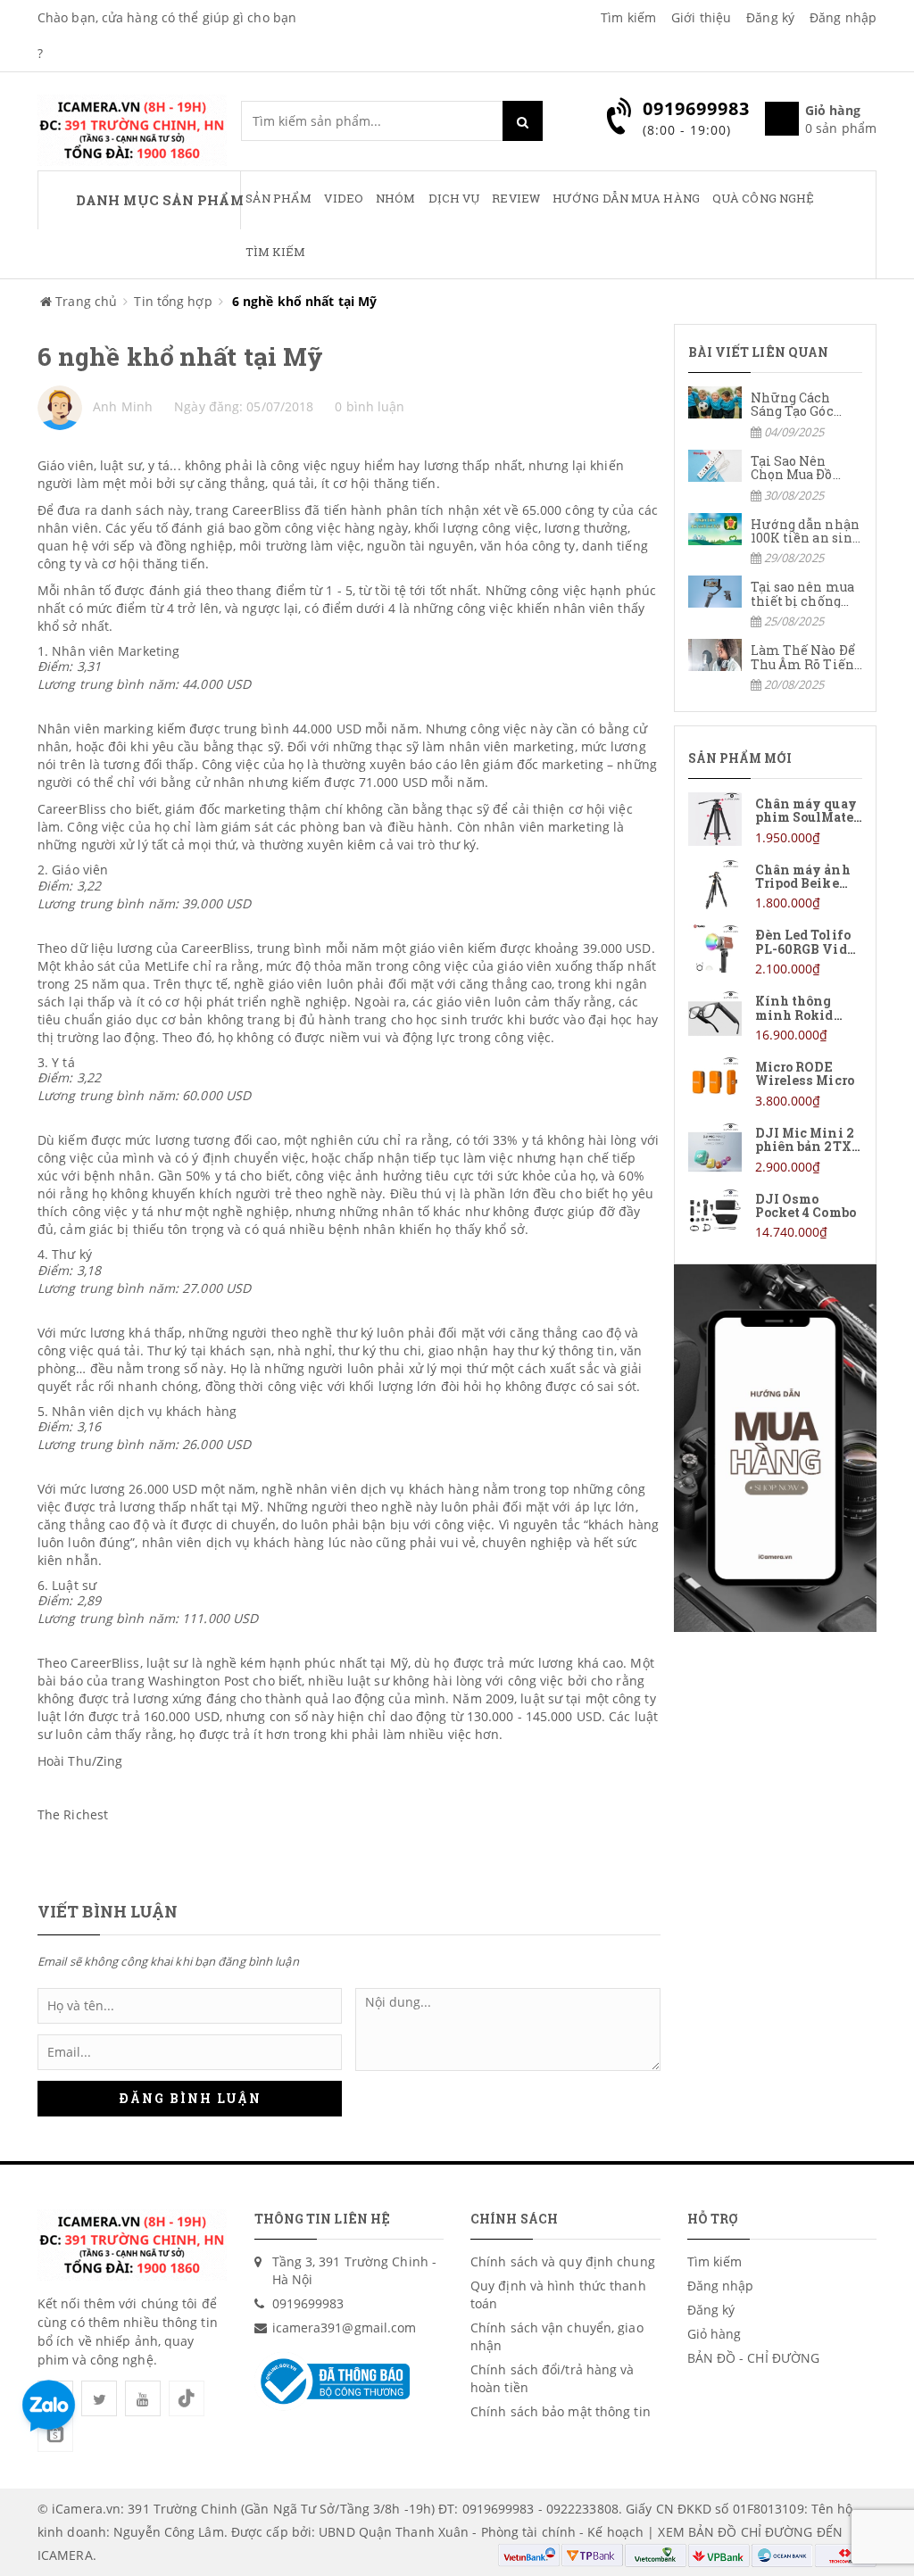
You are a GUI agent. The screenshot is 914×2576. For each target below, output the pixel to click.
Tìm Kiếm (276, 252)
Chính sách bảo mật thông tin (561, 2411)
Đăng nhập (843, 17)
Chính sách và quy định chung (563, 2261)
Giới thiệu (701, 17)
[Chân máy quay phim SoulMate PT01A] (776, 820)
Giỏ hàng (715, 2334)
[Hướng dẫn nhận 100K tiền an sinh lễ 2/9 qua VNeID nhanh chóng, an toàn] (776, 540)
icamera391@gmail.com (345, 2328)
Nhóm (395, 198)
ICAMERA (65, 2555)
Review (516, 198)
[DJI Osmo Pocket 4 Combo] (776, 1215)
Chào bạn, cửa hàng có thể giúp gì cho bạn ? (167, 35)
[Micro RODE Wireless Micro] (776, 1083)
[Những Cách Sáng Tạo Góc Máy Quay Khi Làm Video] (776, 414)
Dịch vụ (454, 198)
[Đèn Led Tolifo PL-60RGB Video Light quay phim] (776, 951)
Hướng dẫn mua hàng (626, 198)
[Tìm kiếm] (523, 121)
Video (344, 198)
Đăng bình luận (190, 2098)
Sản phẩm (279, 198)
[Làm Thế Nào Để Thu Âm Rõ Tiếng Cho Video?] (776, 666)
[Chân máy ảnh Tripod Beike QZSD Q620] (776, 886)
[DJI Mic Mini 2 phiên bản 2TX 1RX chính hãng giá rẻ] (776, 1149)
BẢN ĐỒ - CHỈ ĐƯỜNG (754, 2358)
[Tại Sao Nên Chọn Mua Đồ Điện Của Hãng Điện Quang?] (776, 477)
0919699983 (308, 2303)
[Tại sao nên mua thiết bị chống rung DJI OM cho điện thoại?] (776, 603)
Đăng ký (770, 17)
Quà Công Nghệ (763, 198)
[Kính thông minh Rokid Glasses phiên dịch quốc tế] (776, 1017)
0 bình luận (370, 406)
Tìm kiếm (628, 17)
